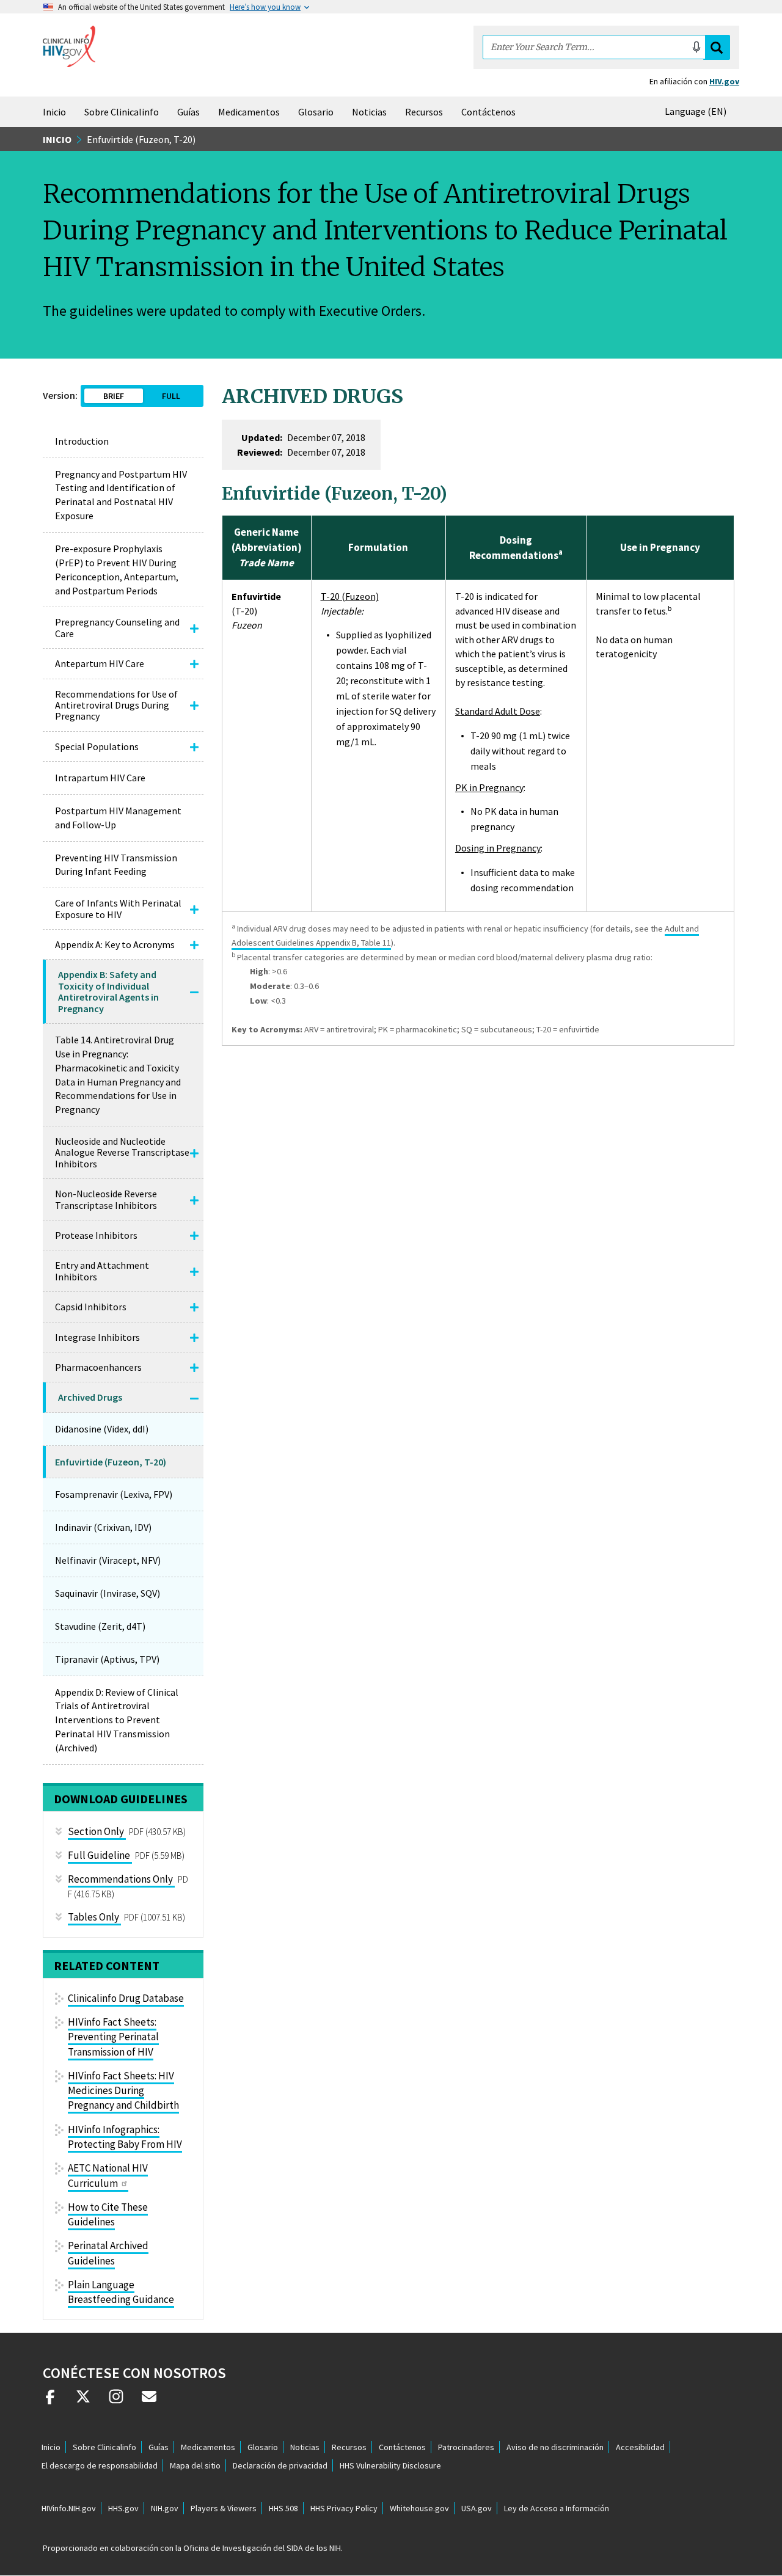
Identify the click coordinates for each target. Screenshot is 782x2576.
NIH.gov (165, 2508)
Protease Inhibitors (96, 1235)
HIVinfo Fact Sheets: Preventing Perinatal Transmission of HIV (113, 2037)
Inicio (54, 112)
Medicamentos (249, 112)
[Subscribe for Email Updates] (149, 2401)
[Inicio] (69, 46)
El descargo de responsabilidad (100, 2465)
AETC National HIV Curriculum (108, 2175)
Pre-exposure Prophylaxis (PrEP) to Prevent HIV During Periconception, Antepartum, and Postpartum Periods (117, 570)
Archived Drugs (90, 1397)
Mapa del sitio (195, 2465)
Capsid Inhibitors (91, 1307)
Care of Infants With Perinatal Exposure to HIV (118, 908)
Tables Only (94, 1917)
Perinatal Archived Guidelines (108, 2253)
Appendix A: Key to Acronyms (115, 944)
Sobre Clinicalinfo (122, 112)
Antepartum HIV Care (100, 663)
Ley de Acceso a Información (557, 2508)
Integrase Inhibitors (97, 1337)
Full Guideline (99, 1855)
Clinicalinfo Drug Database (126, 1998)
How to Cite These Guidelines (108, 2214)
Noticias (369, 112)
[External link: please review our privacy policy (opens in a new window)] (83, 2401)
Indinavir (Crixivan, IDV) (103, 1527)
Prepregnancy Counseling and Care (117, 627)
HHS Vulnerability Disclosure (390, 2465)
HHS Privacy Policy (344, 2508)
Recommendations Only (120, 1879)
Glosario (316, 112)
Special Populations (97, 746)
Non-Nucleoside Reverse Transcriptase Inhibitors (106, 1199)
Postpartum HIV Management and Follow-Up (118, 818)
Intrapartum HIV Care (100, 778)
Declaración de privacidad (280, 2465)
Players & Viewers (224, 2508)
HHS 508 (283, 2508)
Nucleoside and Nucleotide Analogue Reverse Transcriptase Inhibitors (122, 1152)
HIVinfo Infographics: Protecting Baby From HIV (125, 2137)
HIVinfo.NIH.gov (69, 2508)
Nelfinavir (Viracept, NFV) (108, 1560)
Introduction (82, 441)
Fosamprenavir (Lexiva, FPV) (114, 1494)
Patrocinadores (466, 2447)
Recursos (424, 112)
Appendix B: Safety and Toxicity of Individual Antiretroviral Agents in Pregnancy (108, 991)
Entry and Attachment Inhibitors (102, 1271)
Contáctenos (488, 112)
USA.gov (477, 2508)
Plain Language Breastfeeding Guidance (121, 2292)
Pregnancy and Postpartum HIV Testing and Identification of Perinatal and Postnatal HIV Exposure (121, 495)
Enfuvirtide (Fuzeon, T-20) (111, 1462)
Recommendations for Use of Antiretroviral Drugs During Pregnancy (116, 705)
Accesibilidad (640, 2447)
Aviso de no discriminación (555, 2447)
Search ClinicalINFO (717, 47)
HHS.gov (123, 2508)
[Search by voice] (696, 47)
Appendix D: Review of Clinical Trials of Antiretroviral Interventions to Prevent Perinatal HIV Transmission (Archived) (117, 1720)
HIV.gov (724, 81)
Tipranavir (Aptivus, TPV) (107, 1659)
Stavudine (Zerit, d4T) (100, 1626)
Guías (188, 112)
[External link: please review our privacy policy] (50, 2401)
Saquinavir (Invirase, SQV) (108, 1593)
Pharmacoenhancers (98, 1367)
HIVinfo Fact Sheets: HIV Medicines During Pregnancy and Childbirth (123, 2091)
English (698, 111)
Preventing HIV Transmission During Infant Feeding (116, 865)
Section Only (96, 1831)
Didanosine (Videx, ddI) (102, 1429)
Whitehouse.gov (419, 2508)
